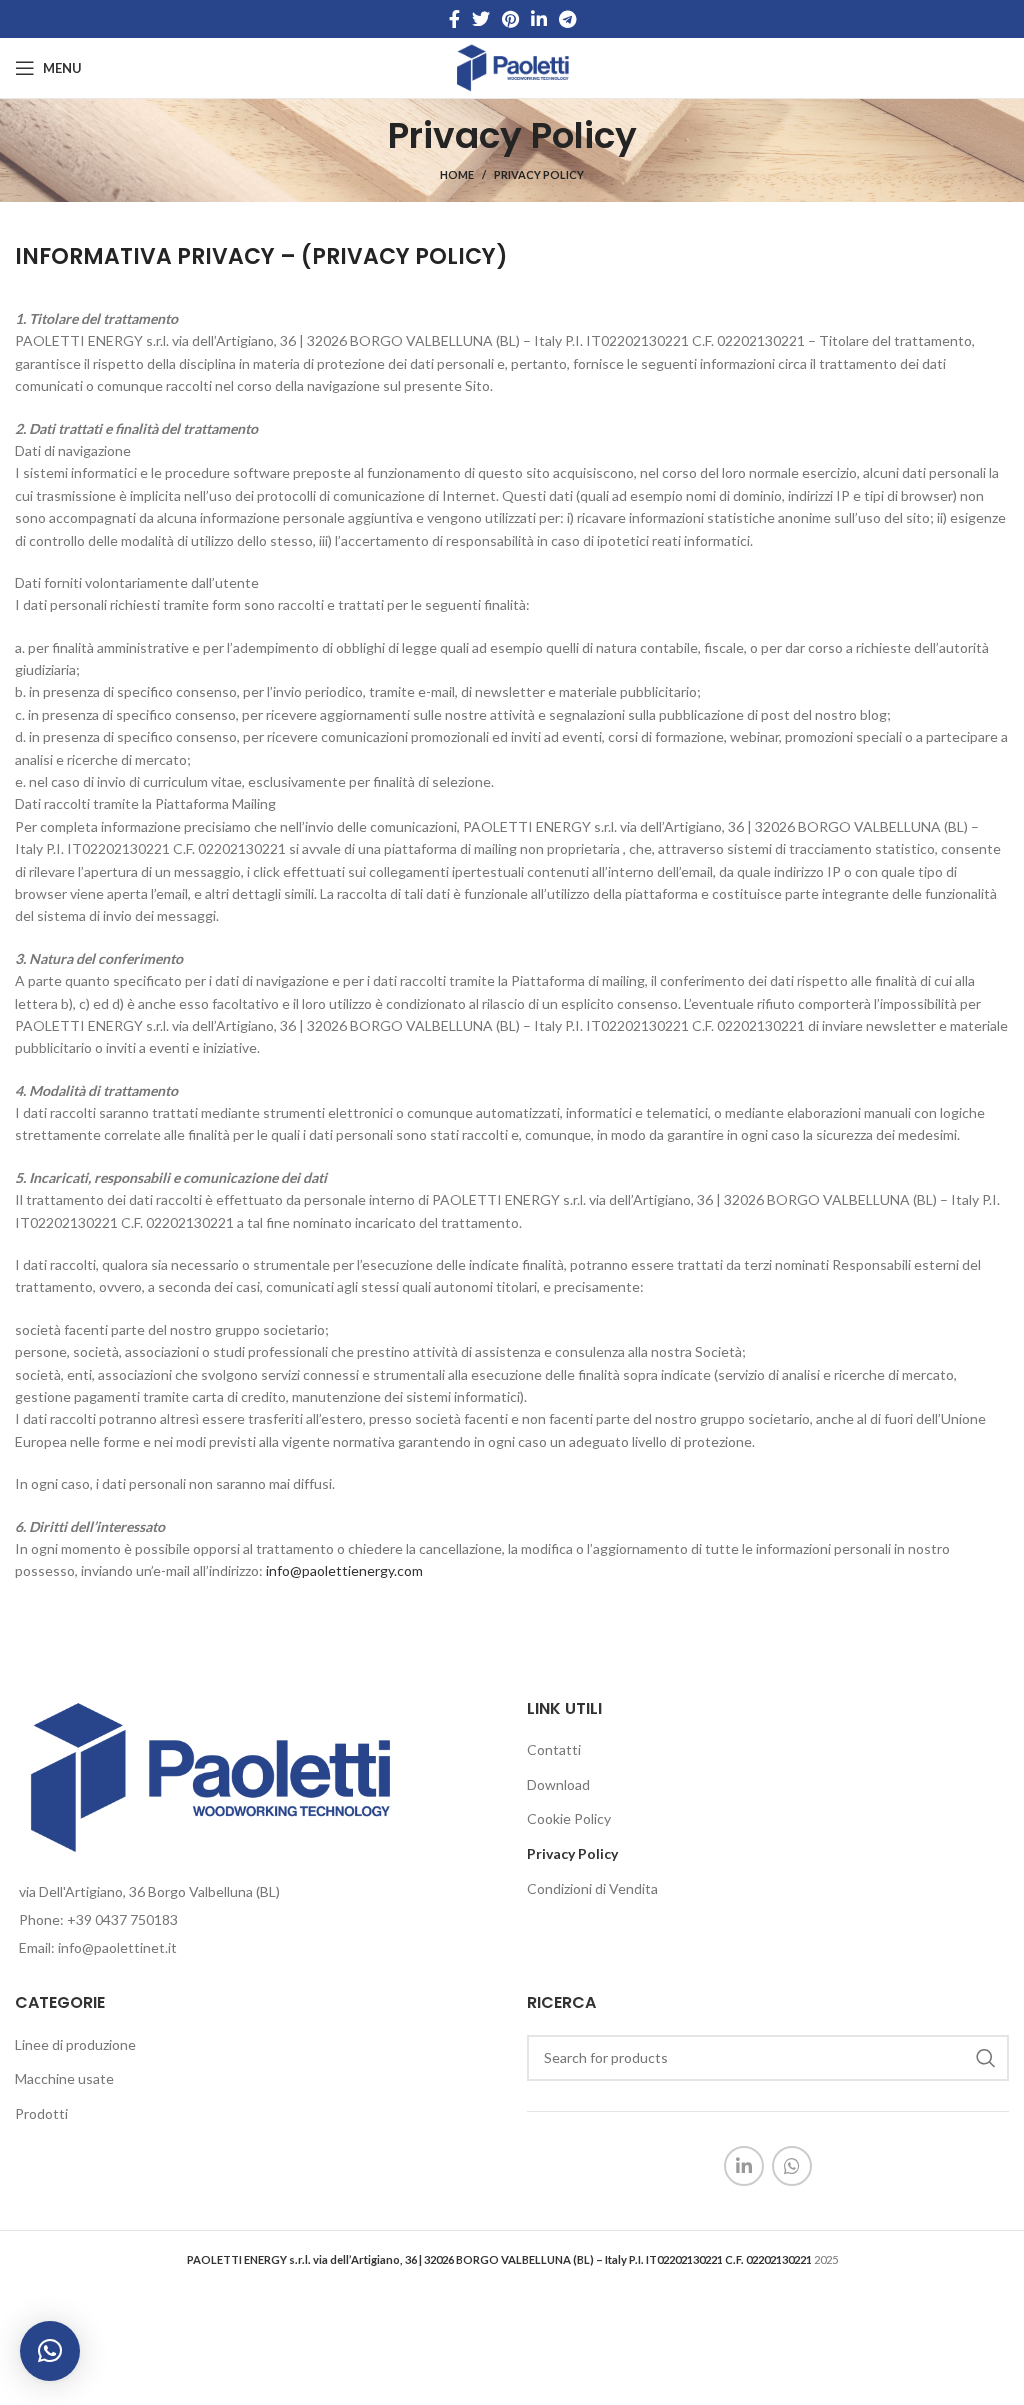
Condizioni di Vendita (592, 1888)
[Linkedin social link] (539, 19)
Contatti (554, 1749)
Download (558, 1784)
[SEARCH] (986, 2058)
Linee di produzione (75, 2044)
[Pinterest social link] (510, 19)
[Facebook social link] (454, 19)
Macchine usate (64, 2078)
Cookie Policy (569, 1818)
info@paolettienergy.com (344, 1570)
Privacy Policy (572, 1853)
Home (457, 174)
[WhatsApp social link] (792, 2166)
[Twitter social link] (481, 19)
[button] (50, 2351)
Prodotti (41, 2113)
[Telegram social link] (567, 19)
